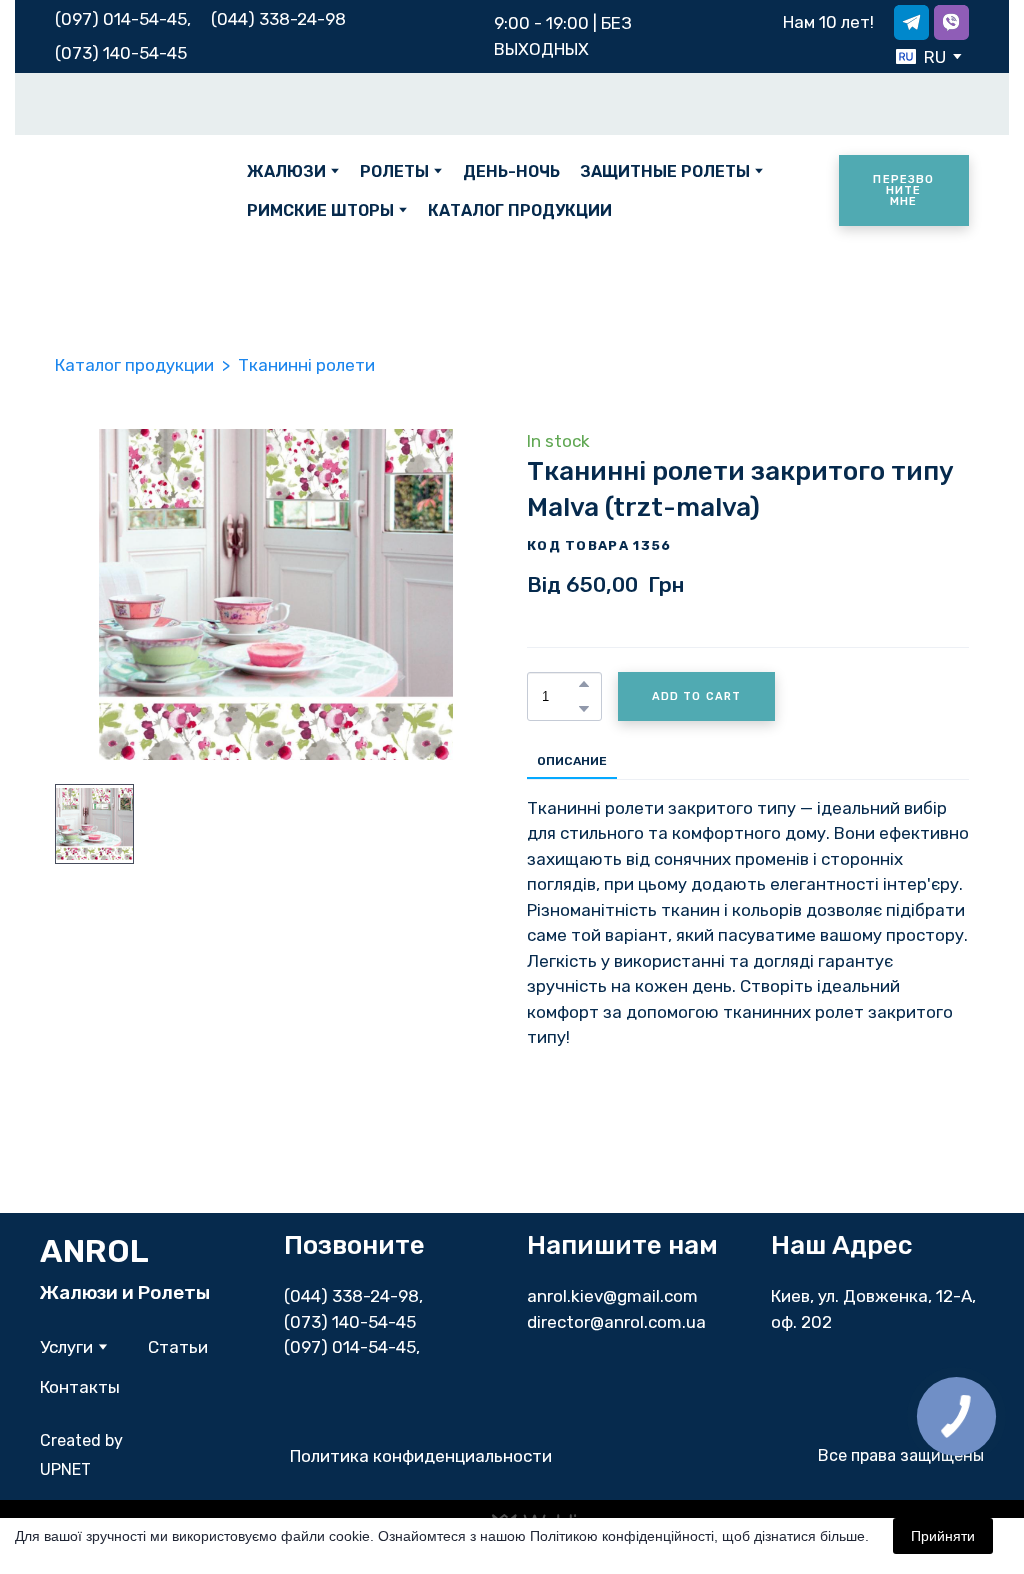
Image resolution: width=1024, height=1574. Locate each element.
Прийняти (943, 1536)
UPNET (65, 1469)
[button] (911, 22)
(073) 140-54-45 (121, 53)
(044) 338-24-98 (351, 1296)
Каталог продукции (134, 365)
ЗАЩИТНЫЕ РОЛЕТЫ (665, 171)
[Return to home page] (136, 190)
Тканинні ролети (306, 365)
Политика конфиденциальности (421, 1456)
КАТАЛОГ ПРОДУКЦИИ (520, 210)
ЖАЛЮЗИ (286, 171)
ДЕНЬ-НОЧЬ (511, 171)
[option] (921, 56)
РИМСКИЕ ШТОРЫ (320, 210)
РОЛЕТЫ (394, 171)
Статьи (178, 1347)
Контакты (80, 1387)
